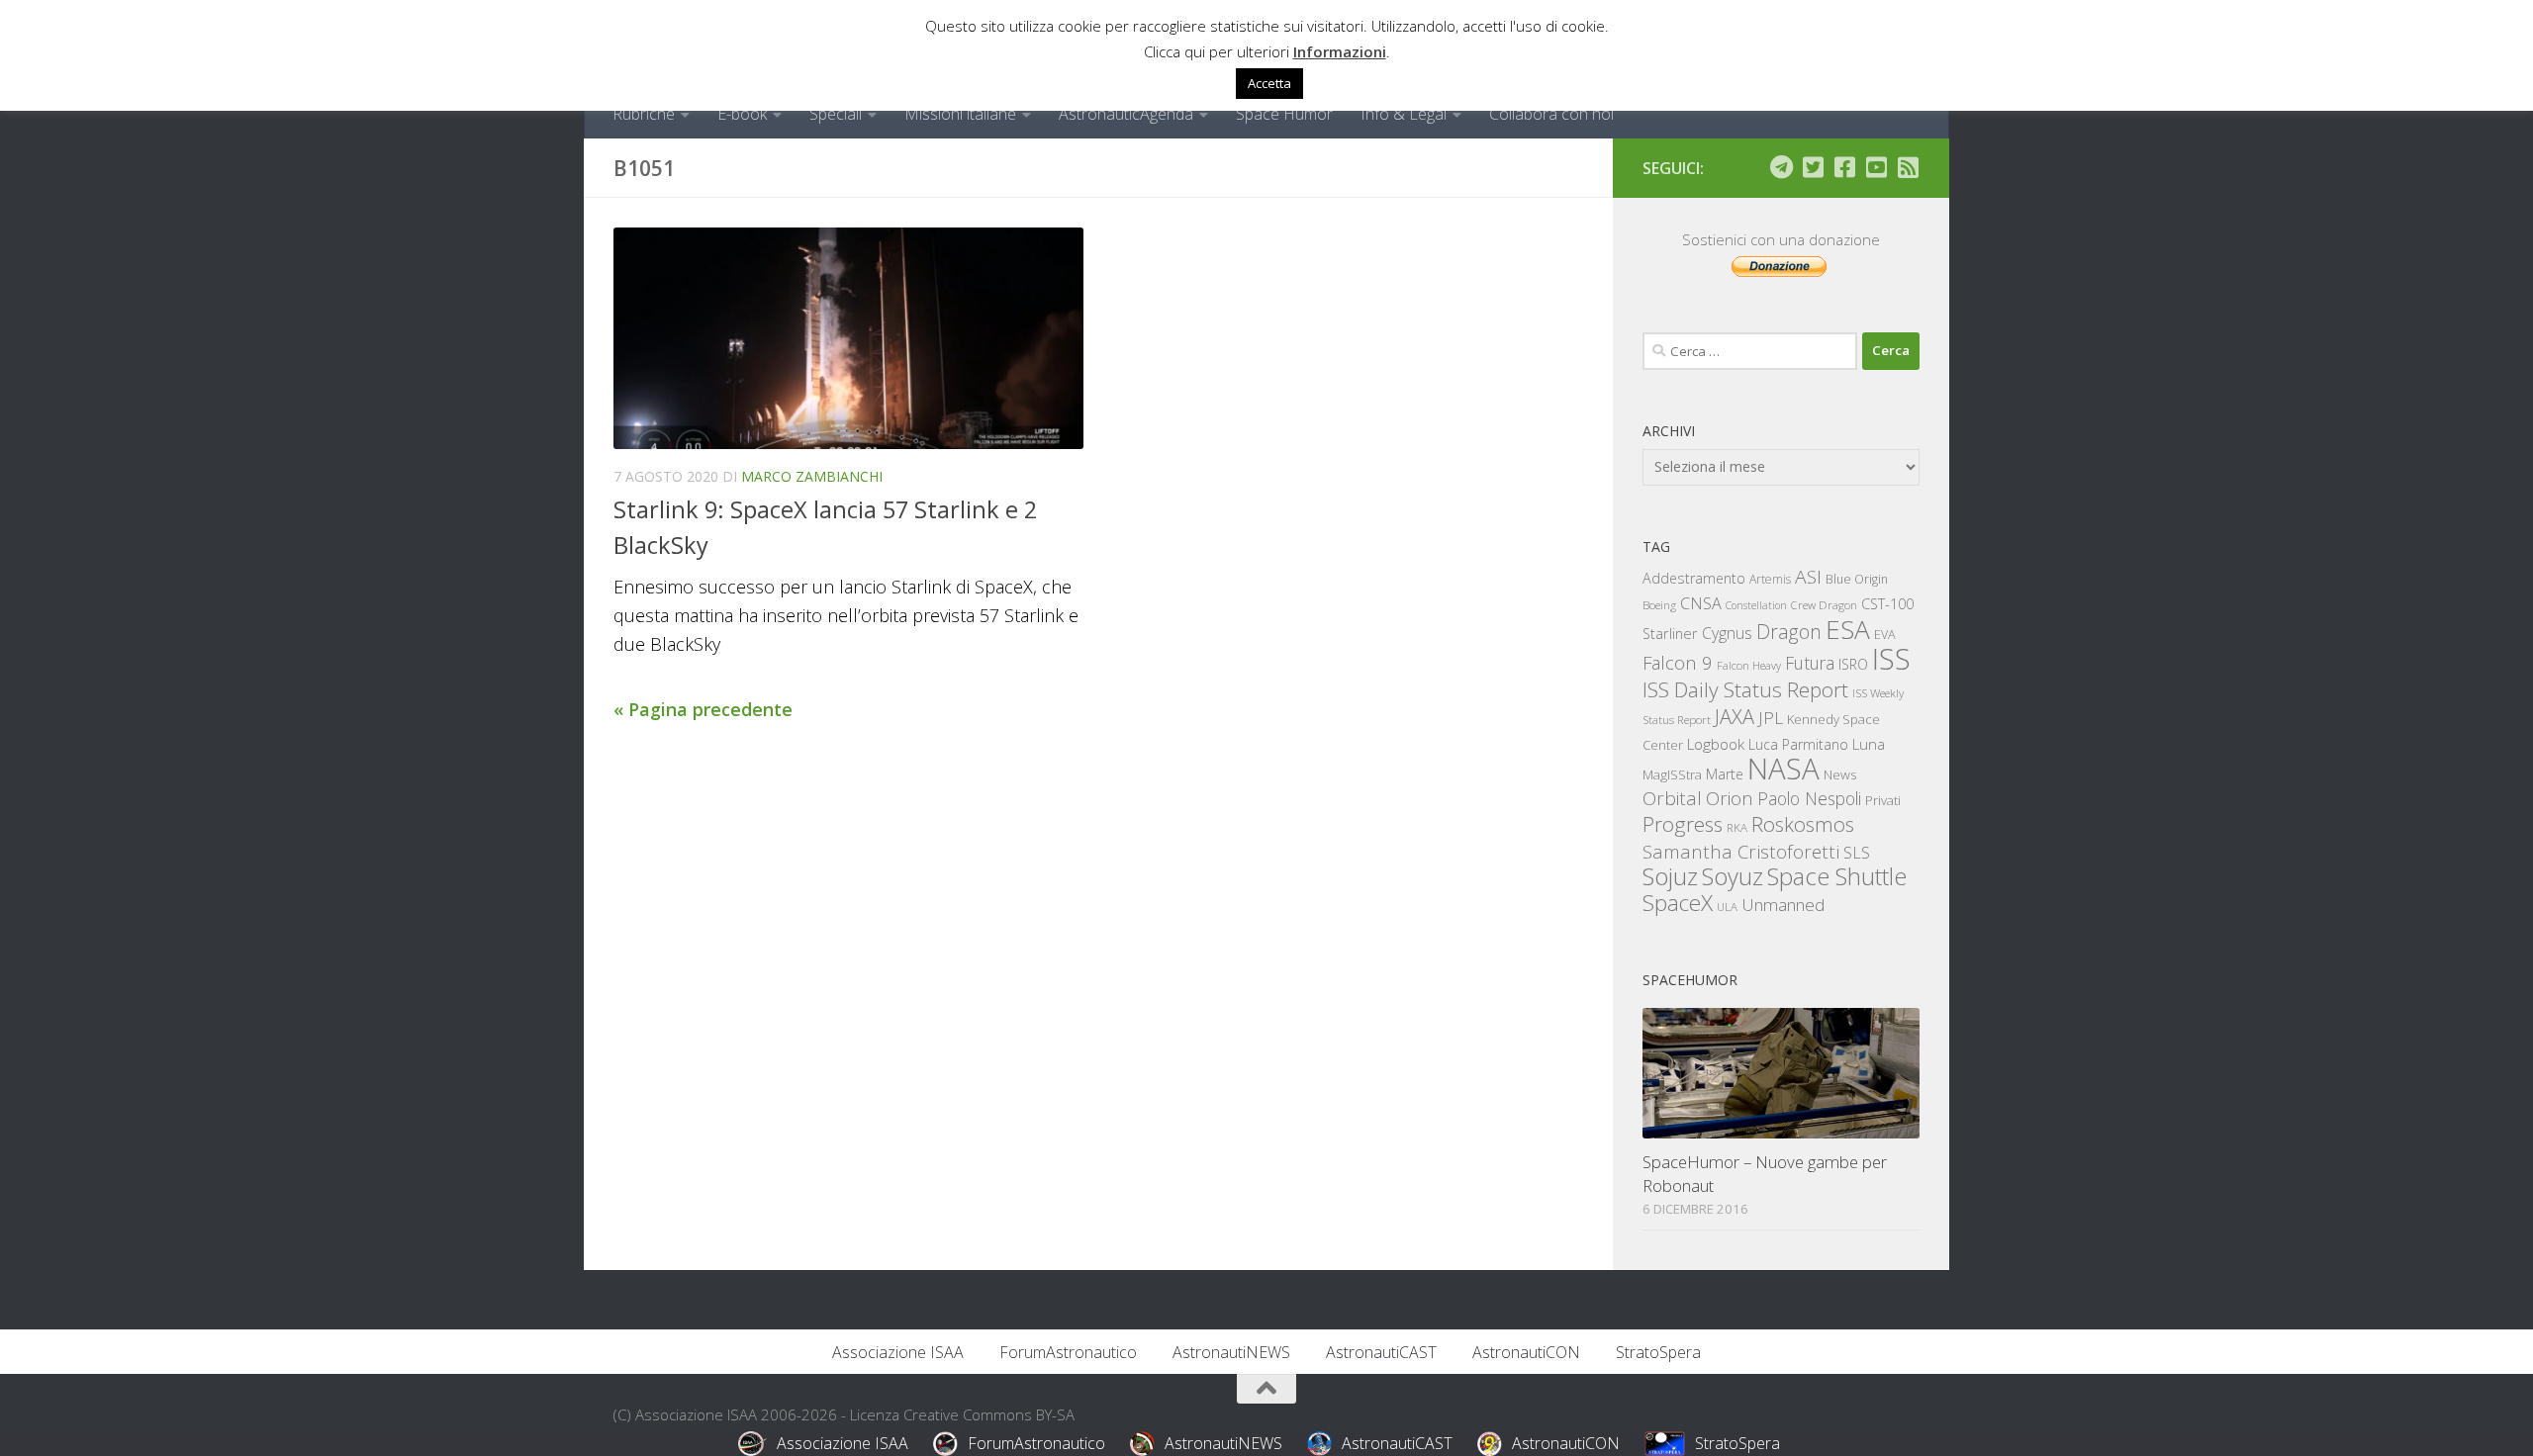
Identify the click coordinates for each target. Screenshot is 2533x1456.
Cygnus (1727, 633)
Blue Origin (1857, 579)
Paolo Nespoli (1809, 798)
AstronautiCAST (1381, 1352)
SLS (1857, 853)
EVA (1885, 635)
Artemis (1770, 579)
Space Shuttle (1837, 876)
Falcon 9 (1678, 662)
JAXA (1735, 717)
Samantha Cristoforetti (1741, 851)
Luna (1869, 744)
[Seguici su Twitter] (1813, 167)
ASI (1808, 577)
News (1840, 774)
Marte (1725, 774)
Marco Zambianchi (812, 476)
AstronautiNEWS (1231, 1352)
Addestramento (1694, 578)
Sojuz (1670, 876)
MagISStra (1672, 774)
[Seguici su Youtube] (1876, 167)
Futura (1810, 663)
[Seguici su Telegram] (1781, 167)
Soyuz (1733, 876)
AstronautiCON (1526, 1352)
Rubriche (644, 114)
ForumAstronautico (1068, 1352)
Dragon (1789, 632)
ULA (1727, 907)
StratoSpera (1658, 1352)
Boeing (1659, 605)
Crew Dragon (1824, 605)
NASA (1783, 769)
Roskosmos (1803, 824)
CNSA (1701, 603)
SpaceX (1678, 903)
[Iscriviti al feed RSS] (1908, 167)
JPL (1771, 718)
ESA (1848, 629)
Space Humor (1284, 114)
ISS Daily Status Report (1745, 689)
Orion (1730, 798)
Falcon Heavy (1749, 665)
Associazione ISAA (898, 1352)
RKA (1737, 827)
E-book (742, 114)
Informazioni (1340, 51)
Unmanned (1783, 905)
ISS (1891, 658)
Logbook (1716, 744)
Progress (1683, 824)
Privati (1883, 800)
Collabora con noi (1551, 114)
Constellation (1756, 605)
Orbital (1672, 798)
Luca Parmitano (1798, 744)
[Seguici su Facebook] (1844, 167)
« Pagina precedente (703, 709)
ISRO (1853, 664)
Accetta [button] (1269, 83)
